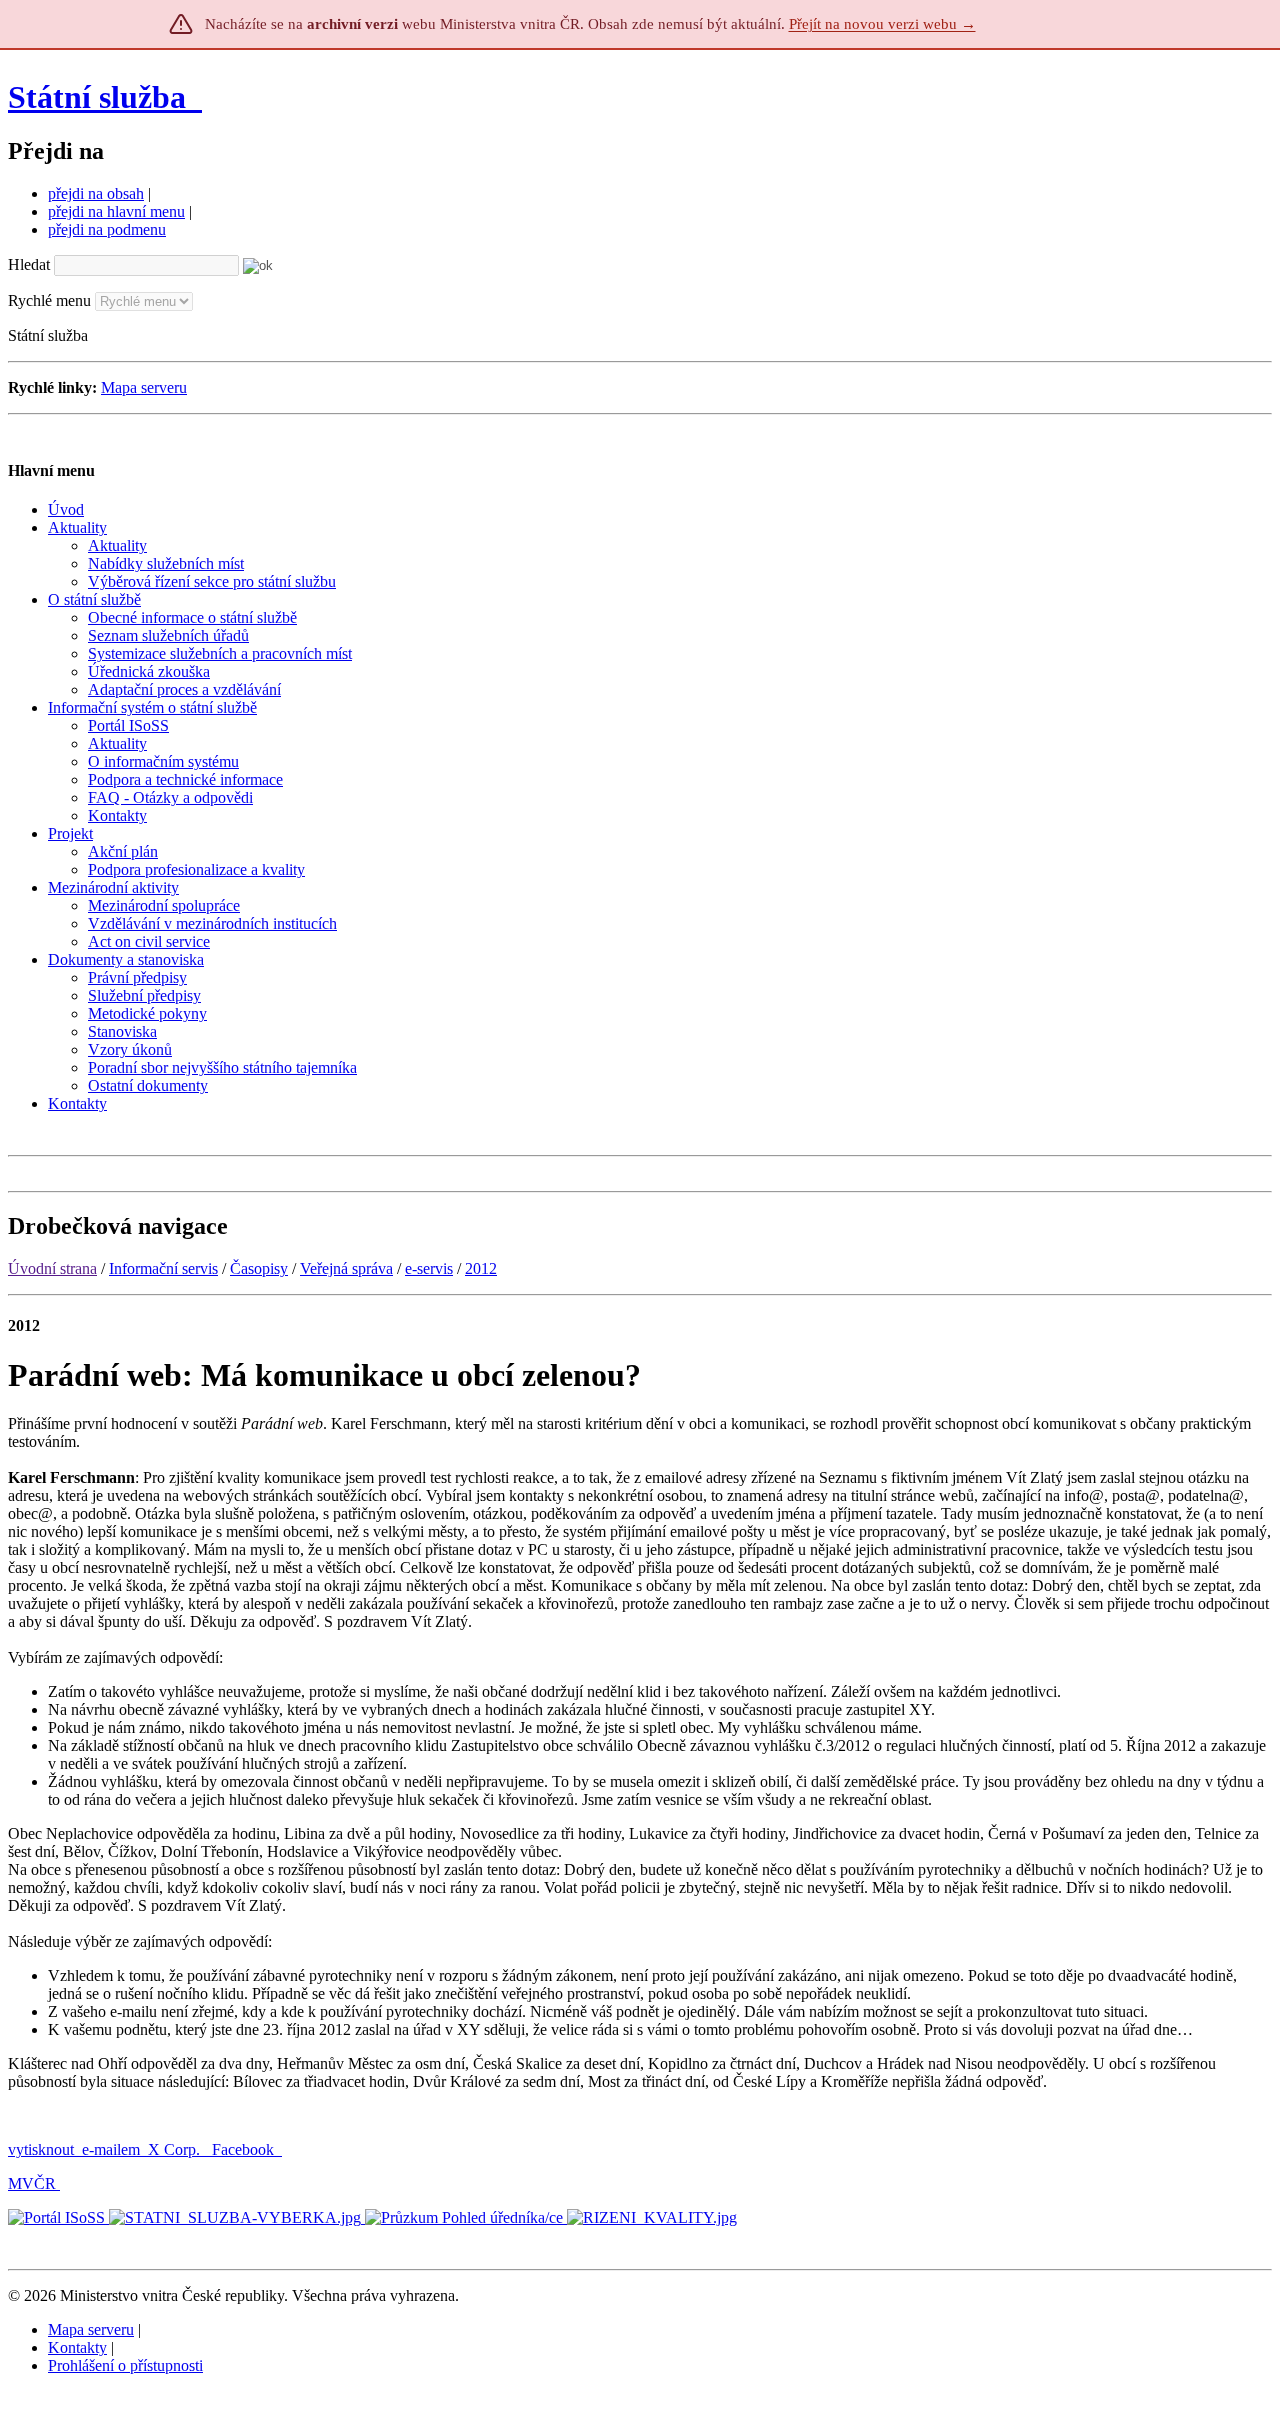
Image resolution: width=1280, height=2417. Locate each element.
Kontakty (77, 2347)
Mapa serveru (144, 387)
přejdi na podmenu (107, 229)
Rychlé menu (49, 300)
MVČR (32, 2183)
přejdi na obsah (96, 193)
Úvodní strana (52, 1268)
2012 (481, 1268)
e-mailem (111, 2149)
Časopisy (259, 1268)
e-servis (429, 1268)
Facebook (245, 2149)
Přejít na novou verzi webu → (882, 24)
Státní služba (101, 97)
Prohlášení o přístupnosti (125, 2365)
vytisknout (41, 2149)
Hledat (29, 264)
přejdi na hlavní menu (116, 211)
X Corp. (176, 2149)
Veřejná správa (346, 1268)
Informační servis (163, 1268)
